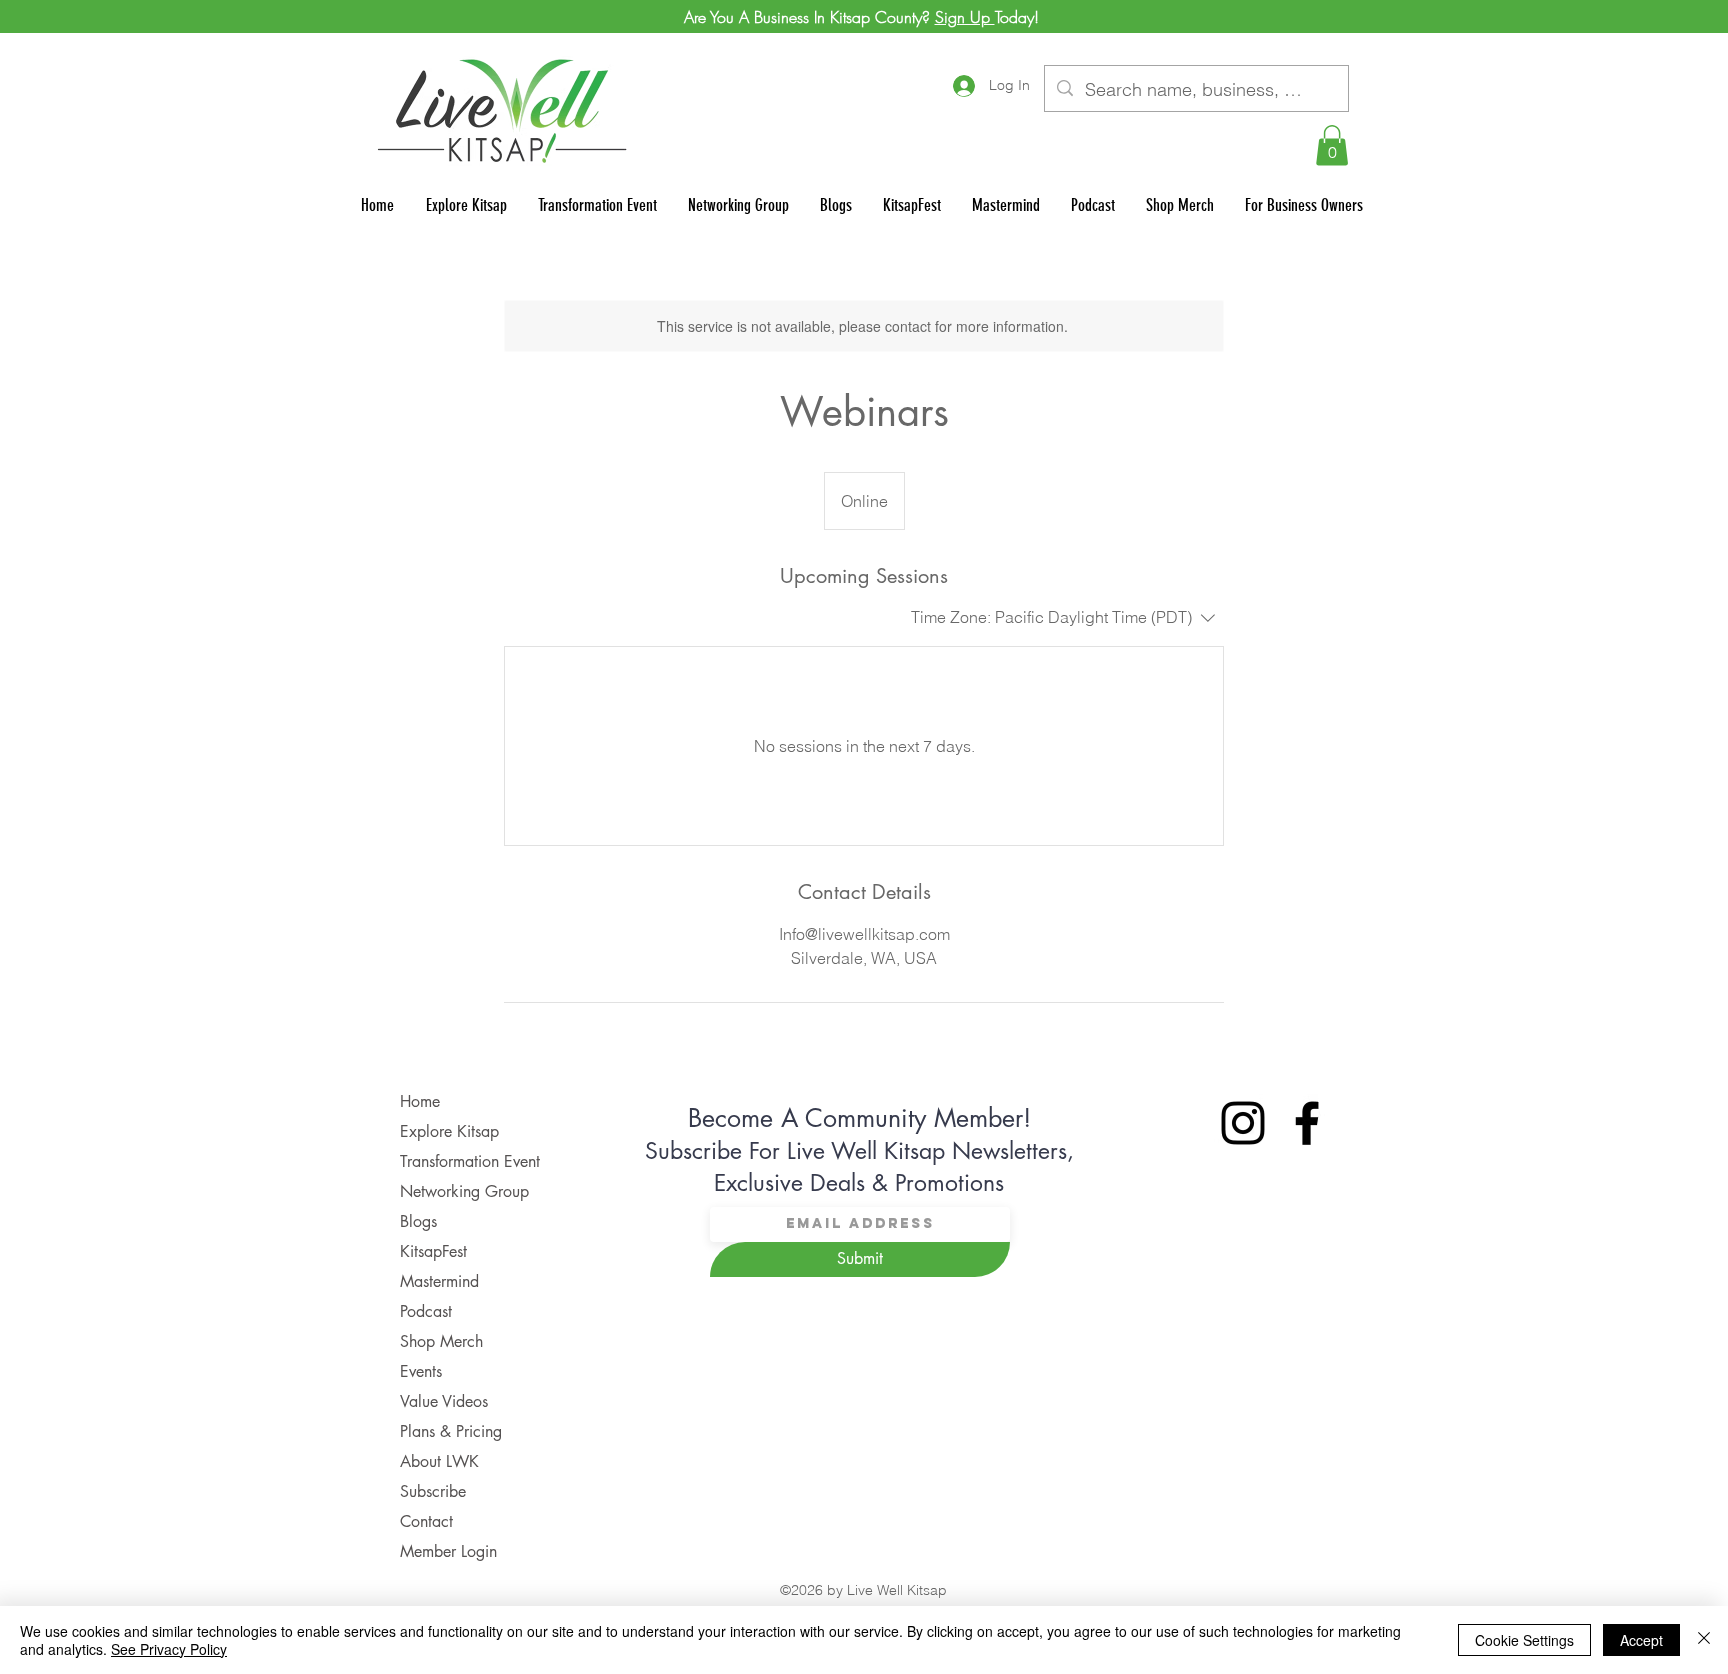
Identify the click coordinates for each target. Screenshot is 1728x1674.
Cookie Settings (1524, 1640)
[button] (1332, 145)
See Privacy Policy (169, 1649)
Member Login (448, 1551)
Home (420, 1101)
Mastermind (439, 1281)
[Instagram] (1243, 1123)
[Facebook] (1307, 1123)
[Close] (1704, 1640)
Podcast (426, 1311)
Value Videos (444, 1401)
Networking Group (464, 1191)
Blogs (418, 1221)
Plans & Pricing (451, 1431)
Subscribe (433, 1491)
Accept (1641, 1640)
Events (421, 1371)
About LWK (439, 1461)
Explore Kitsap (449, 1131)
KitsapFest (433, 1251)
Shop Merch (441, 1341)
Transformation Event (470, 1161)
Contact (426, 1521)
